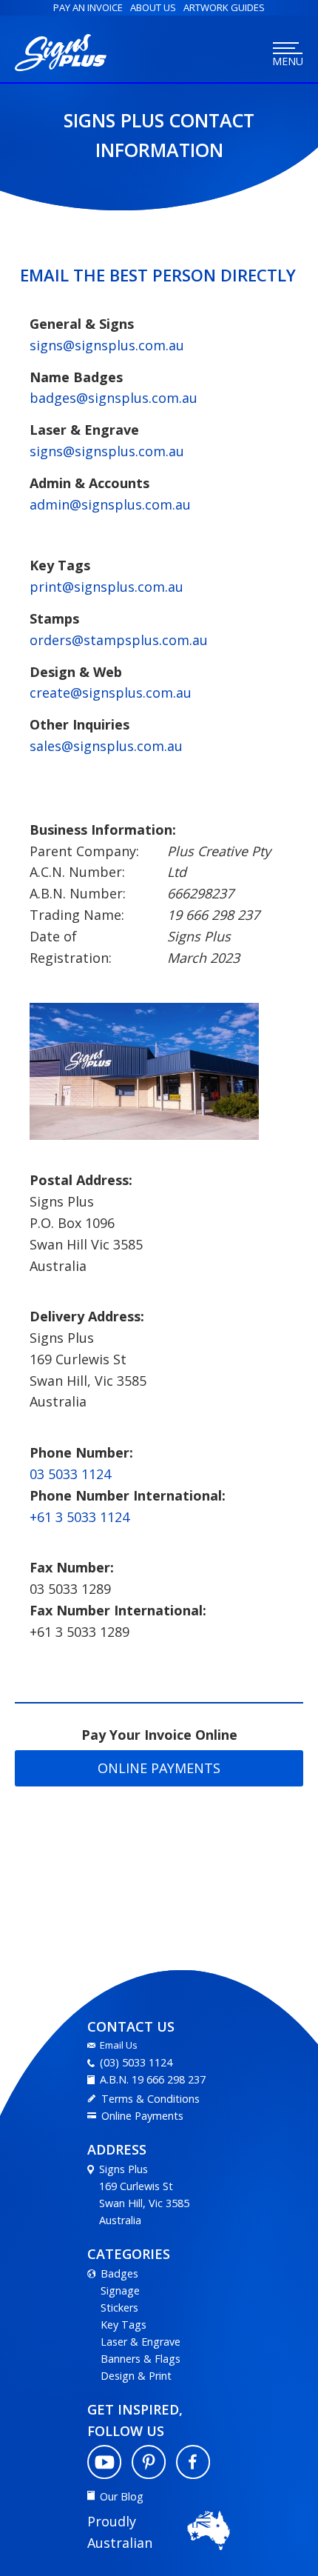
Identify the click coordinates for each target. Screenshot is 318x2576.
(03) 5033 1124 (136, 2062)
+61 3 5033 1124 (79, 1517)
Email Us (119, 2045)
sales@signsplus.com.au (106, 746)
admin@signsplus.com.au (110, 504)
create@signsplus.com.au (111, 693)
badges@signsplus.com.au (114, 398)
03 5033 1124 (70, 1474)
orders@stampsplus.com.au (119, 640)
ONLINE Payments (159, 1768)
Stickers (119, 2308)
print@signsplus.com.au (106, 587)
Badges (119, 2273)
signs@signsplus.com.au (107, 345)
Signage (120, 2290)
